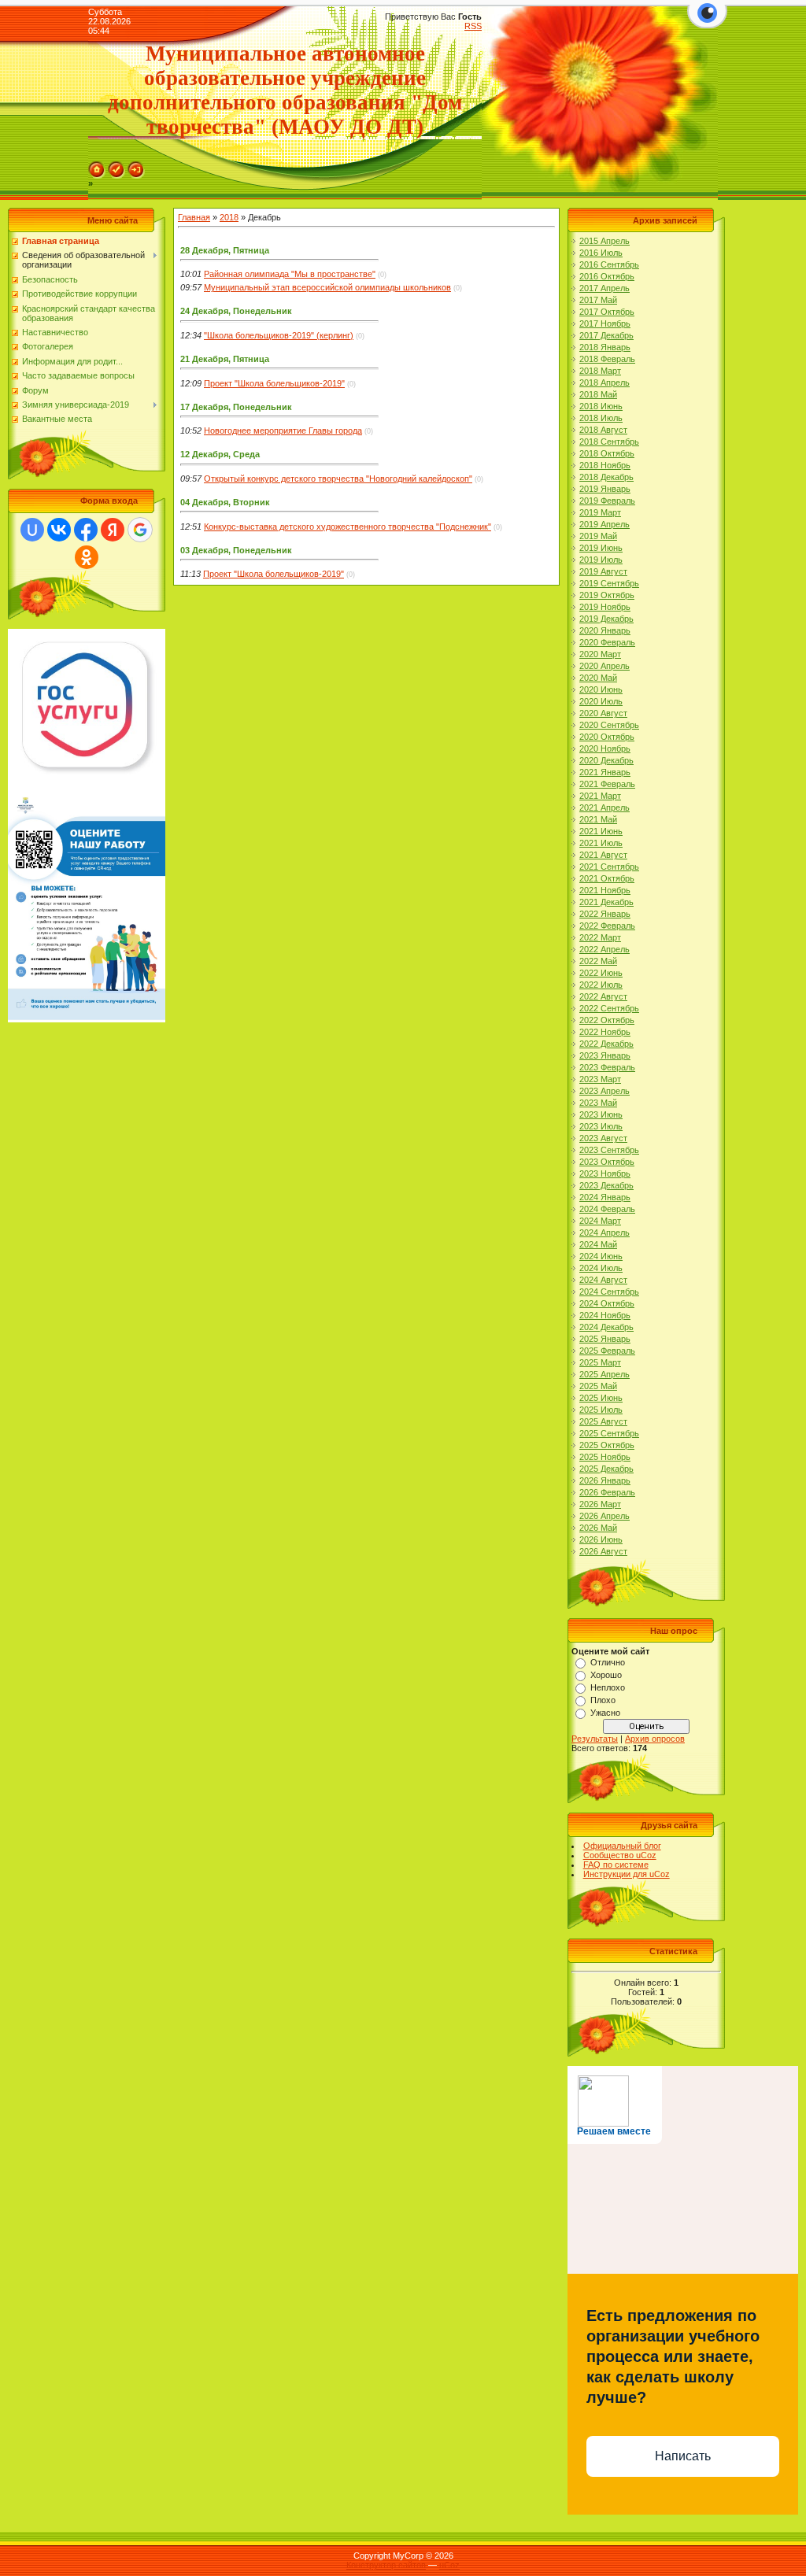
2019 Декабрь (606, 619)
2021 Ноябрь (605, 890)
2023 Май (598, 1103)
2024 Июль (601, 1268)
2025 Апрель (604, 1374)
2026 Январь (605, 1480)
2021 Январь (605, 772)
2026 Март (600, 1504)
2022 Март (600, 937)
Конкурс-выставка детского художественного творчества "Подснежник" (348, 527)
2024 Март (600, 1221)
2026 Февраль (607, 1492)
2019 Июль (601, 560)
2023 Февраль (607, 1067)
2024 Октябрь (607, 1303)
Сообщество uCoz (620, 1855)
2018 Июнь (601, 406)
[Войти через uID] (32, 530)
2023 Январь (605, 1055)
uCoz (449, 2565)
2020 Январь (605, 630)
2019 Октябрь (607, 595)
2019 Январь (605, 489)
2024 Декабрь (606, 1327)
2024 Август (603, 1280)
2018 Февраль (607, 359)
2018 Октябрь (607, 453)
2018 (229, 217)
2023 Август (603, 1138)
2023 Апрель (604, 1091)
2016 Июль (601, 253)
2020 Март (600, 654)
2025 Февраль (607, 1351)
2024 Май (598, 1244)
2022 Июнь (601, 973)
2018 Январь (605, 347)
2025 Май (598, 1386)
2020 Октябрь (607, 737)
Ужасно (605, 1713)
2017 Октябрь (607, 312)
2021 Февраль (607, 784)
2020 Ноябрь (605, 748)
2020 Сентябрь (609, 725)
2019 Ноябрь (605, 607)
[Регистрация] (116, 166)
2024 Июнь (601, 1256)
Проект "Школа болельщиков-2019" (274, 383)
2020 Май (598, 678)
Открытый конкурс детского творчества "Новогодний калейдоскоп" (338, 479)
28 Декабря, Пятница (225, 250)
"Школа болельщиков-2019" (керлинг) (279, 335)
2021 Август (603, 855)
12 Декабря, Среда (220, 454)
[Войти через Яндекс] (113, 530)
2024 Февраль (607, 1209)
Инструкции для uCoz (627, 1874)
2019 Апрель (604, 524)
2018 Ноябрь (605, 465)
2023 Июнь (601, 1114)
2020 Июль (601, 701)
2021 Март (600, 796)
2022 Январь (605, 914)
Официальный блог (622, 1846)
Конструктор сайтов (386, 2565)
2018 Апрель (604, 383)
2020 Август (603, 713)
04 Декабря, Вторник (225, 502)
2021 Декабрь (606, 902)
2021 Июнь (601, 831)
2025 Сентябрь (609, 1433)
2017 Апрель (604, 288)
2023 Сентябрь (609, 1150)
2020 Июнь (601, 689)
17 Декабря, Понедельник (236, 407)
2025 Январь (605, 1339)
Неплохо (608, 1687)
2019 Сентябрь (609, 583)
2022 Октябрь (607, 1020)
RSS (473, 26)
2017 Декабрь (606, 335)
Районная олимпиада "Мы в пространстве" (290, 274)
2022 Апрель (604, 949)
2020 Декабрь (606, 760)
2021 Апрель (604, 808)
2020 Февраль (607, 642)
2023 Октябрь (607, 1162)
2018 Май (598, 394)
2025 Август (603, 1421)
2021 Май (598, 819)
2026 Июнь (601, 1539)
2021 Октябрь (607, 878)
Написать (683, 2456)
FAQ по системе (616, 1865)
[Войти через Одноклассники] (87, 557)
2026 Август (603, 1551)
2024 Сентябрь (609, 1292)
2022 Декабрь (606, 1044)
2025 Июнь (601, 1398)
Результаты (595, 1739)
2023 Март (600, 1079)
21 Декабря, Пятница (225, 359)
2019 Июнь (601, 548)
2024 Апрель (604, 1233)
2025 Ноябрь (605, 1457)
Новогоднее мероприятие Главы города (283, 431)
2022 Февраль (607, 926)
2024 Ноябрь (605, 1315)
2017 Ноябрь (605, 323)
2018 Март (600, 371)
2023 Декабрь (606, 1185)
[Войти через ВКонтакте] (59, 530)
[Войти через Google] (140, 530)
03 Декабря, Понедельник (236, 550)
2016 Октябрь (607, 276)
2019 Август (603, 571)
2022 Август (603, 996)
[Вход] (136, 166)
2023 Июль (601, 1126)
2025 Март (600, 1362)
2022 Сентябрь (609, 1008)
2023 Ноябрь (605, 1173)
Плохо (603, 1700)
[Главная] (97, 166)
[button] (707, 22)
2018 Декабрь (606, 477)
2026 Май (598, 1528)
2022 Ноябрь (605, 1032)
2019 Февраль (607, 501)
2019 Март (600, 512)
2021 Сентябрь (609, 867)
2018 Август (603, 430)
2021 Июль (601, 843)
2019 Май (598, 536)
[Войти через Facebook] (86, 530)
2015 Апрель (604, 241)
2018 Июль (601, 418)
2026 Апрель (604, 1516)
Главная (194, 217)
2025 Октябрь (607, 1445)
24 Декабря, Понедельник (236, 311)
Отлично (608, 1662)
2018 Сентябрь (609, 442)
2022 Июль (601, 985)
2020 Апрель (604, 666)
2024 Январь (605, 1197)
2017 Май (598, 300)
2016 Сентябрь (609, 264)
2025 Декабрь (606, 1469)
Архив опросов (655, 1739)
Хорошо (606, 1675)
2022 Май (598, 961)
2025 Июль (601, 1410)
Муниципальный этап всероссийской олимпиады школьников (327, 287)
